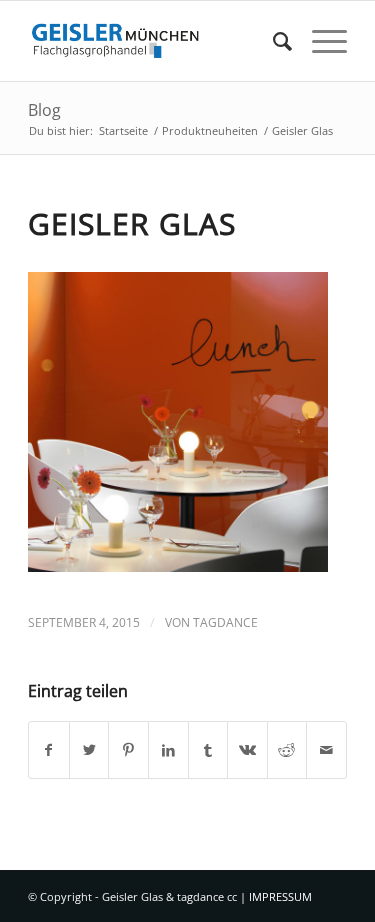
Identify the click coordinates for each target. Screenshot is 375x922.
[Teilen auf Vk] (247, 750)
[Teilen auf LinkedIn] (168, 750)
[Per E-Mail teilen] (326, 750)
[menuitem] (272, 41)
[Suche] (272, 41)
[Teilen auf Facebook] (49, 750)
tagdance (225, 622)
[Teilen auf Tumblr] (208, 750)
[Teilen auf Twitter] (89, 750)
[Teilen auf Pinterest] (128, 750)
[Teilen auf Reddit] (287, 750)
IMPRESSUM (280, 896)
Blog (44, 110)
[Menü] (319, 41)
